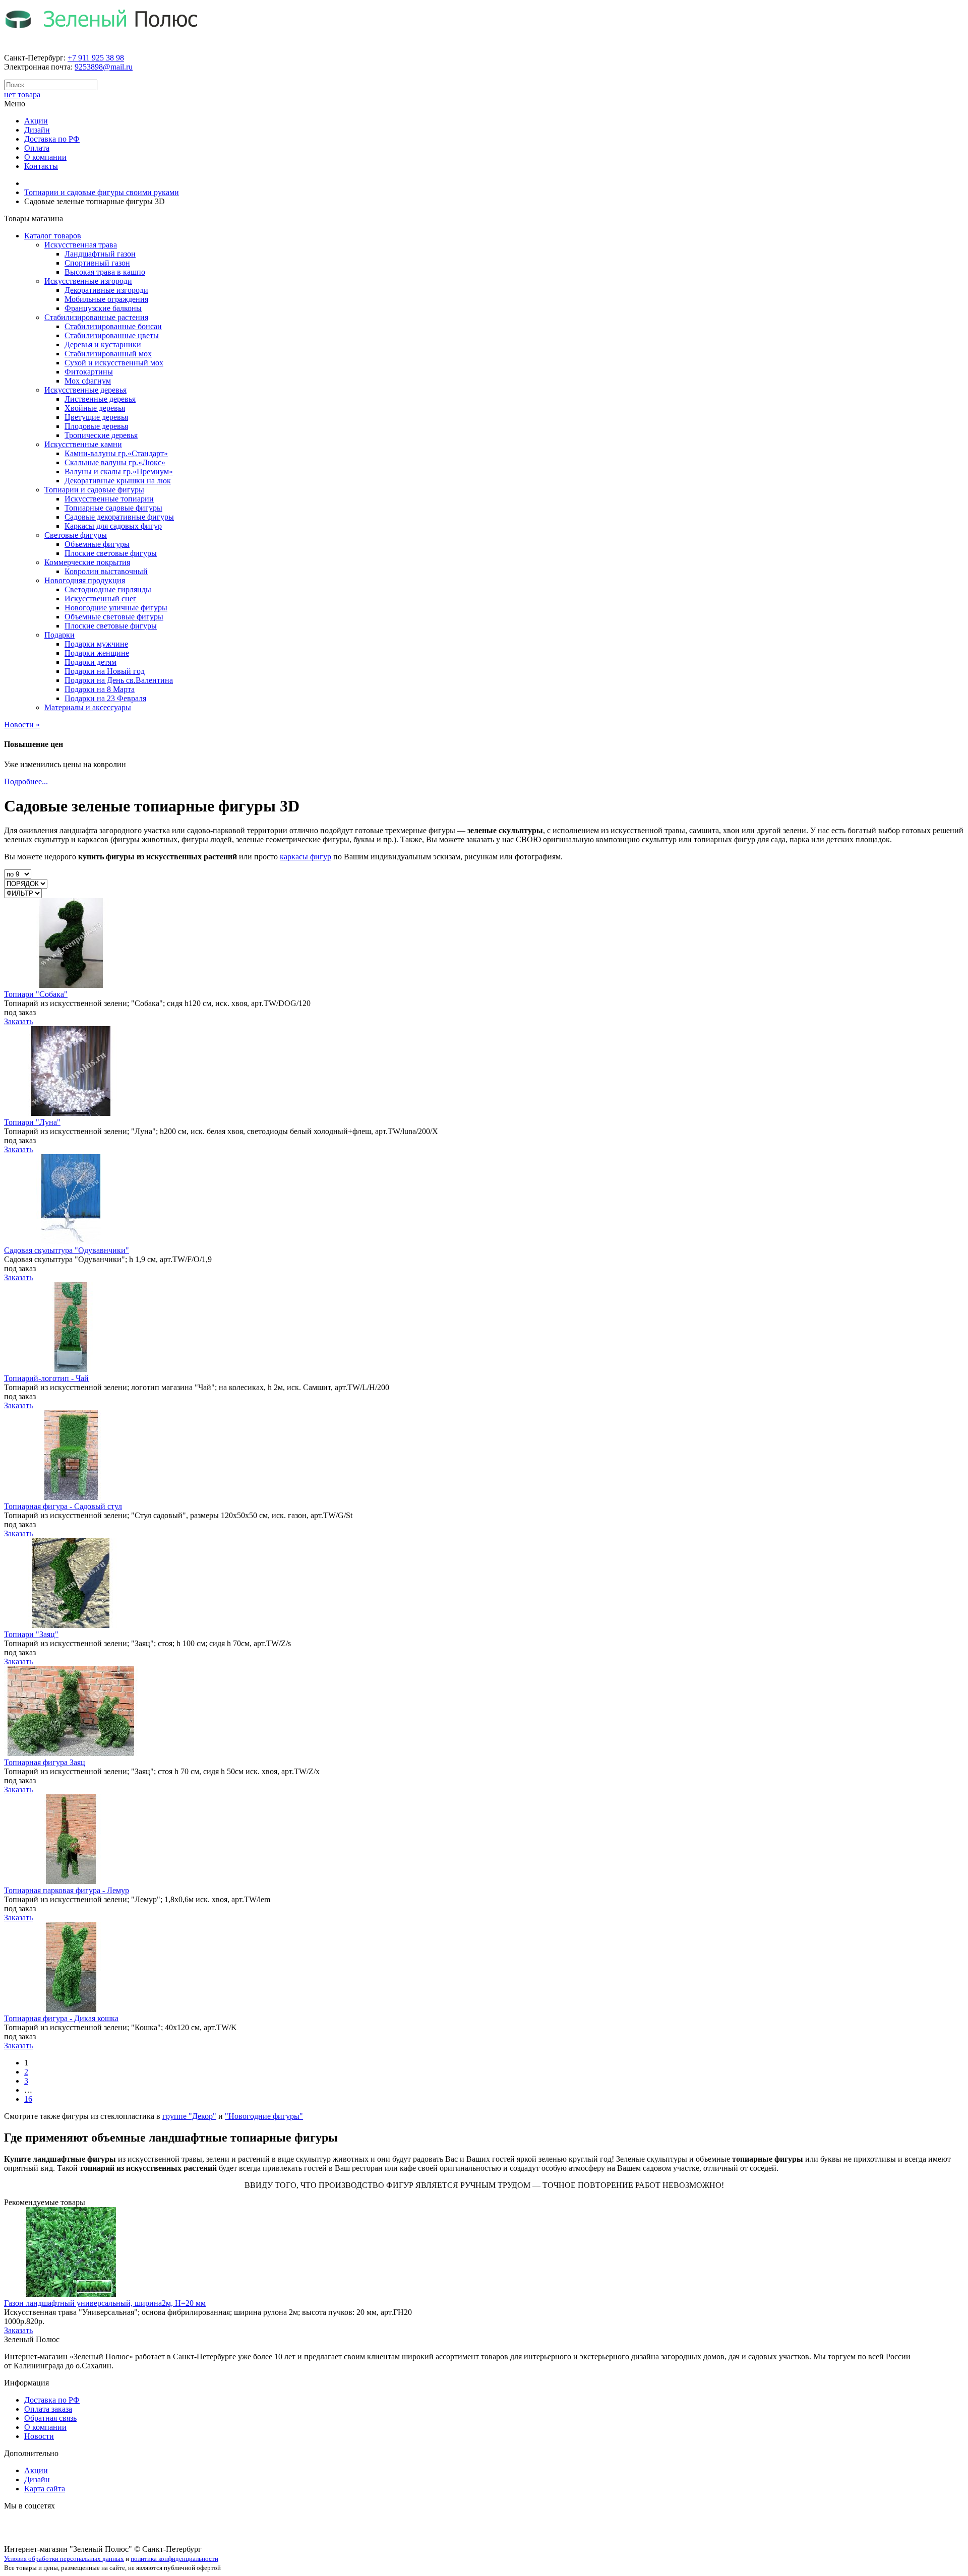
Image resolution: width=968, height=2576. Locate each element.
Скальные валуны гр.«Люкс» (115, 462)
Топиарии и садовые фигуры (94, 490)
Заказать (18, 1021)
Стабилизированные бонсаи (113, 326)
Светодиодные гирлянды (108, 589)
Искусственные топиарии (109, 499)
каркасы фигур (306, 857)
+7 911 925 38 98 (96, 58)
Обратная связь (50, 2418)
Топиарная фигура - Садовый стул (63, 1506)
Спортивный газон (97, 263)
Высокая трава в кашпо (105, 272)
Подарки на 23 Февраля (105, 698)
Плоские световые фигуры (111, 553)
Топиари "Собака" (36, 994)
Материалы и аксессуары (88, 707)
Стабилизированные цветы (112, 335)
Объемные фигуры (97, 544)
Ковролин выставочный (106, 571)
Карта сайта (45, 2489)
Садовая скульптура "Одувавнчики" (67, 1250)
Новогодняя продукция (85, 580)
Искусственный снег (101, 599)
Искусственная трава (81, 245)
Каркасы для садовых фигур (113, 526)
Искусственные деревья (85, 390)
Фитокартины (89, 372)
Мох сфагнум (88, 381)
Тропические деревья (101, 435)
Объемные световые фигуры (114, 617)
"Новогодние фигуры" (264, 2116)
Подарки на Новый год (105, 671)
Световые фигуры (76, 535)
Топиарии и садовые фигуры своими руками (102, 192)
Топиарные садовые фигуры (113, 508)
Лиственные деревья (100, 399)
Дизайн (37, 130)
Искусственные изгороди (88, 281)
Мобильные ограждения (106, 299)
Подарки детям (90, 662)
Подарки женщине (97, 653)
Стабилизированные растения (96, 317)
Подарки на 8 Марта (100, 689)
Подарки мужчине (96, 644)
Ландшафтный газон (100, 254)
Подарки (59, 635)
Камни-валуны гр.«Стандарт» (116, 453)
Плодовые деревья (96, 426)
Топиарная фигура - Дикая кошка (61, 2018)
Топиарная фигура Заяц (45, 1762)
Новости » (22, 725)
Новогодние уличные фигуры (116, 608)
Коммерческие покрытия (87, 562)
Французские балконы (103, 308)
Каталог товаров (53, 236)
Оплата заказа (48, 2409)
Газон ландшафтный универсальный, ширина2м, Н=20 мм (105, 2303)
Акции (36, 121)
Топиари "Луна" (32, 1122)
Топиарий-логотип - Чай (46, 1378)
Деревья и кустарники (103, 344)
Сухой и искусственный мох (114, 363)
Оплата (37, 148)
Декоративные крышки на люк (118, 481)
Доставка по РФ (52, 139)
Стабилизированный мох (108, 354)
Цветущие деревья (96, 417)
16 (28, 2099)
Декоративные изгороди (106, 290)
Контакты (41, 166)
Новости (39, 2436)
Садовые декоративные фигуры (119, 517)
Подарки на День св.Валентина (119, 680)
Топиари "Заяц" (31, 1634)
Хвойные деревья (95, 408)
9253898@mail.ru (104, 67)
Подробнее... (26, 781)
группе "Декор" (189, 2116)
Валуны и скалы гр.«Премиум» (119, 472)
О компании (45, 157)
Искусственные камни (83, 444)
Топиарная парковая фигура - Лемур (67, 1890)
